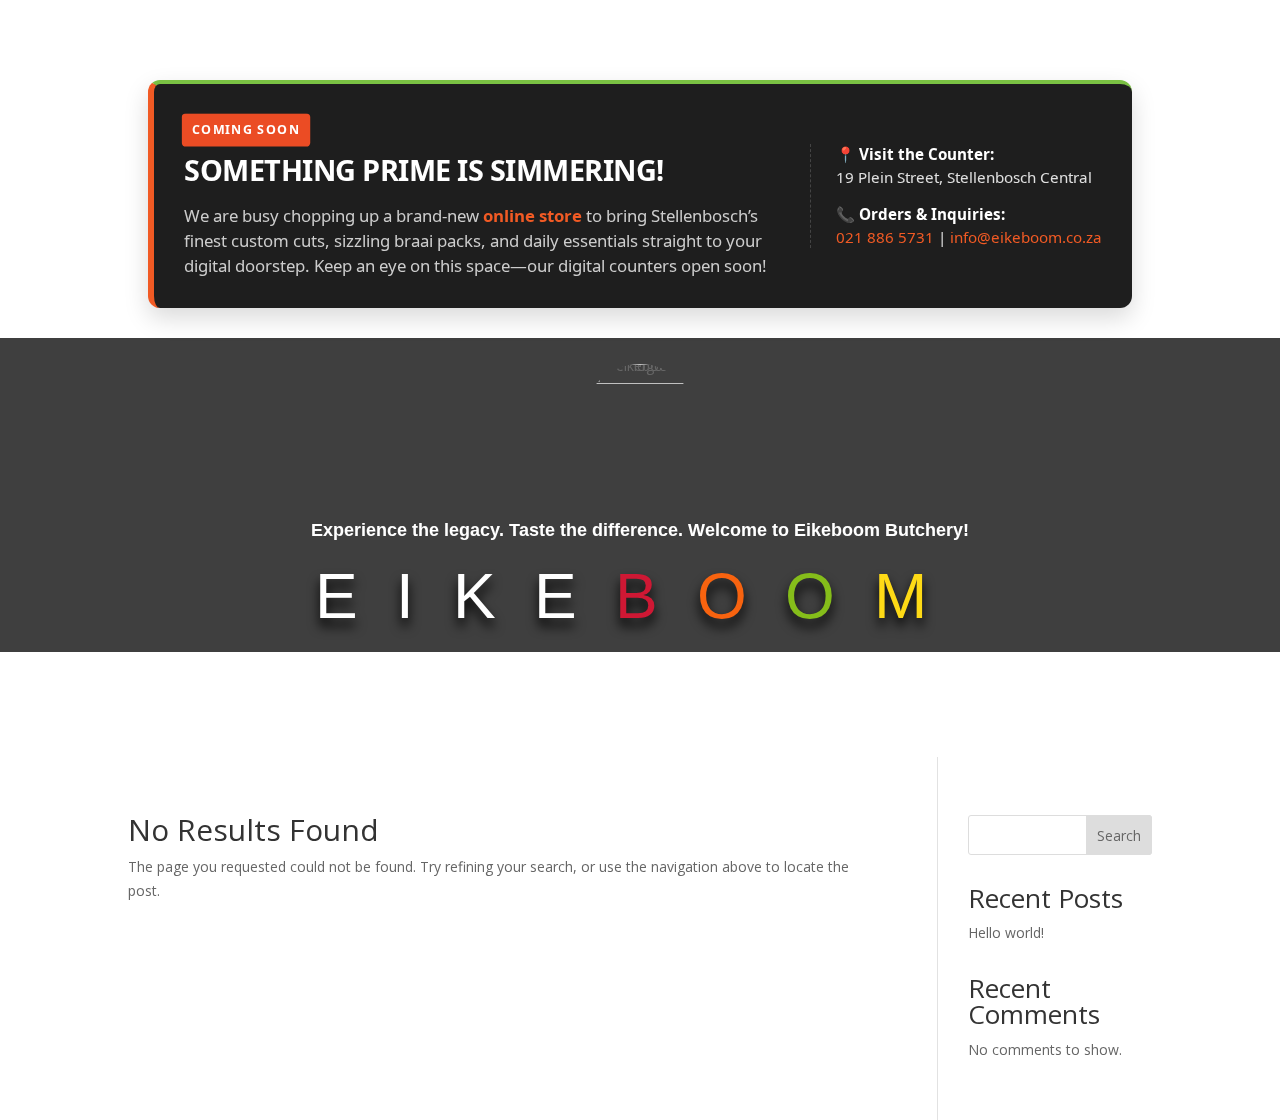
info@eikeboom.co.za (1026, 237)
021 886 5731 (885, 237)
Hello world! (1006, 932)
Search (1119, 835)
